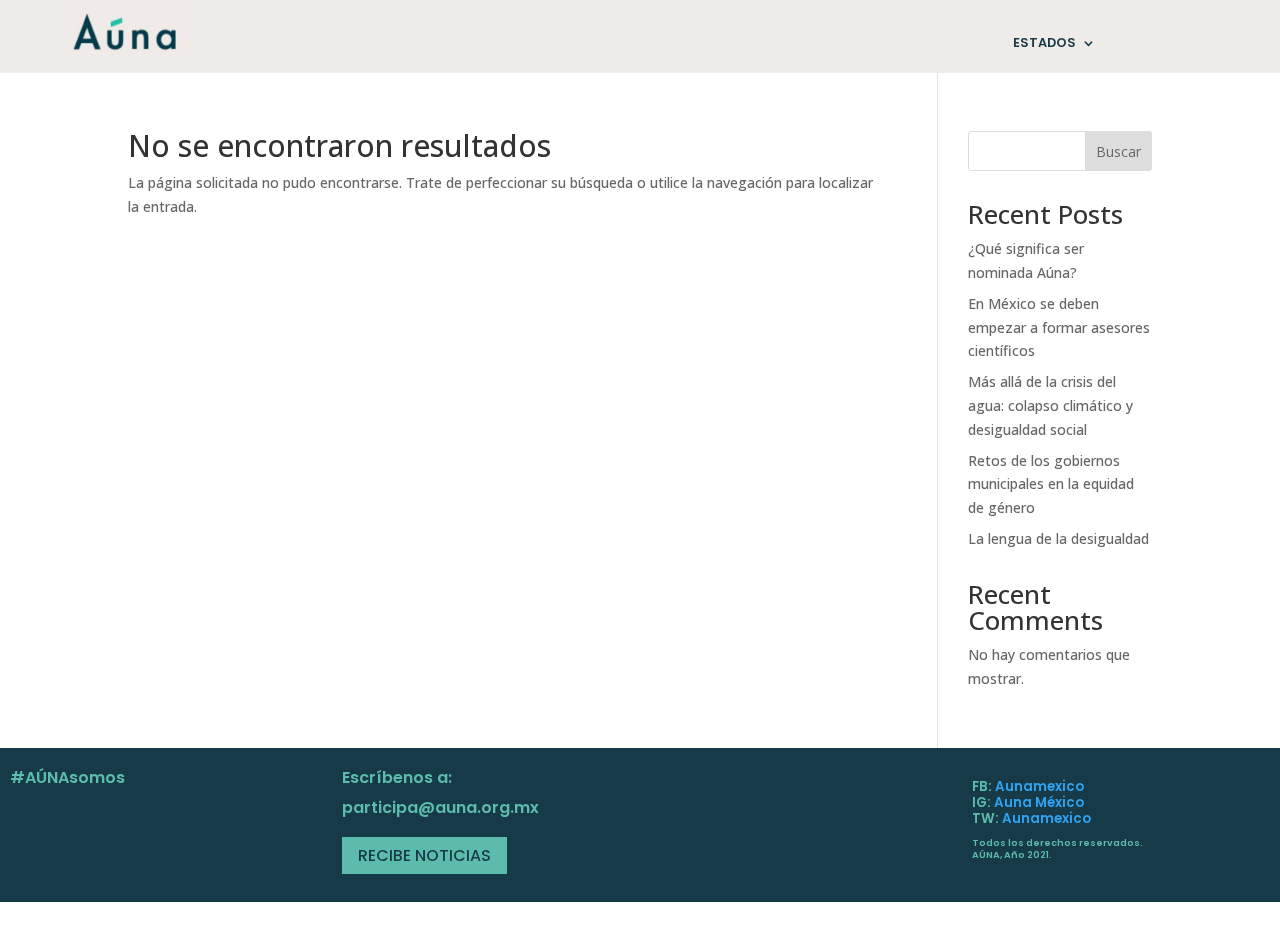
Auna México (1039, 802)
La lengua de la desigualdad (1058, 538)
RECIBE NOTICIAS (424, 855)
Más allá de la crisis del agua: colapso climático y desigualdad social (1050, 405)
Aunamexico (1039, 786)
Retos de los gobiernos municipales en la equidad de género (1051, 484)
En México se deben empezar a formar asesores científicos (1059, 327)
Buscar (1118, 151)
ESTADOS (1044, 43)
